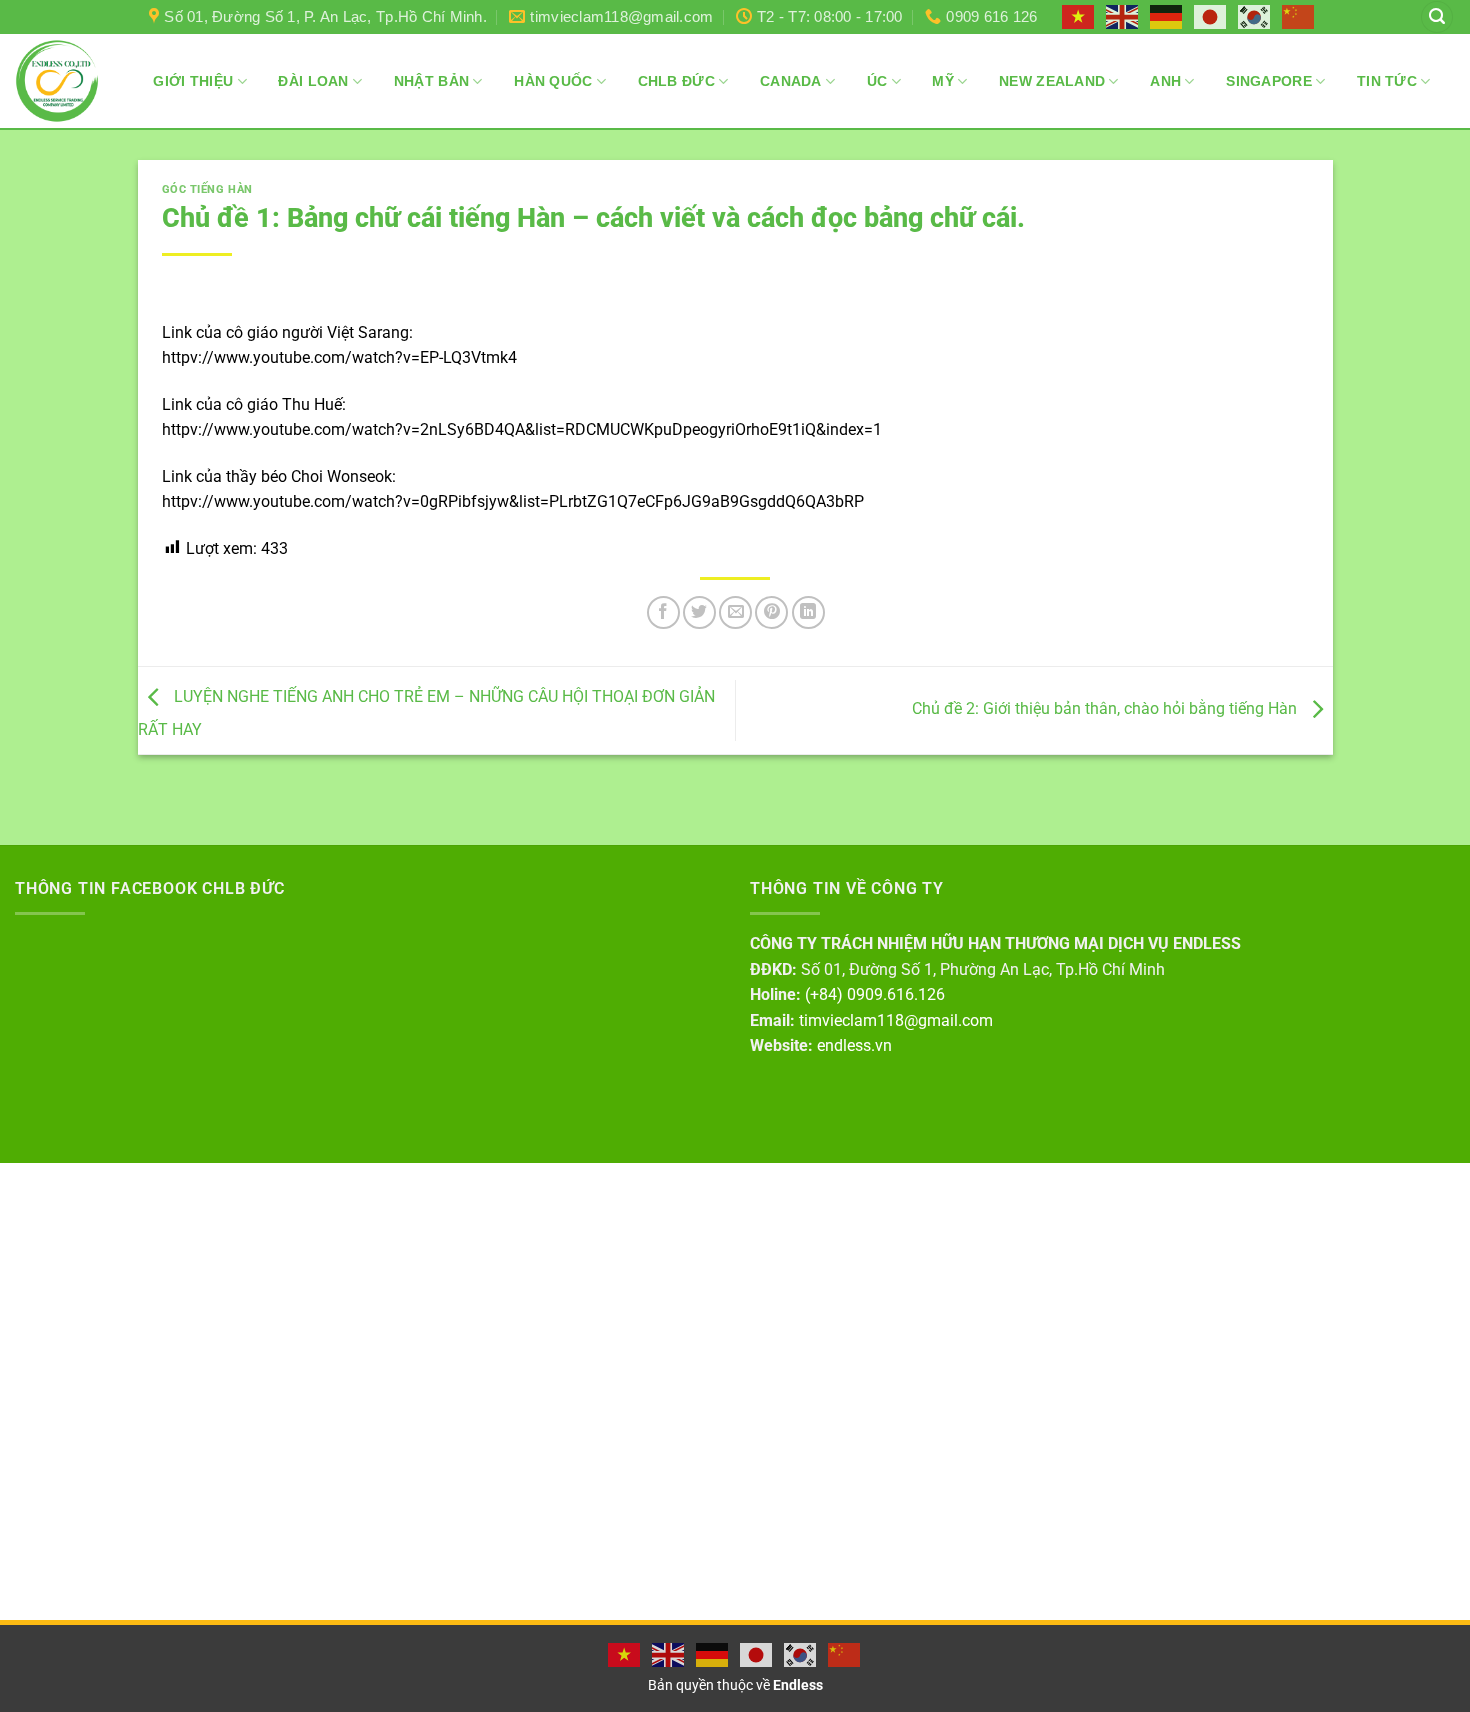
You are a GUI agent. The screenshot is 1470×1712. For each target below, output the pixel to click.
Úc (877, 81)
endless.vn (854, 1045)
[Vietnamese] (1079, 16)
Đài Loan (313, 81)
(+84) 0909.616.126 (875, 994)
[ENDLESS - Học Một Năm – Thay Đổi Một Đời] (57, 81)
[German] (1167, 16)
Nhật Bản (431, 81)
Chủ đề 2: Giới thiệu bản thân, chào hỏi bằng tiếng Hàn (1106, 709)
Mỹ (943, 81)
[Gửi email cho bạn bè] (735, 612)
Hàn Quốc (553, 81)
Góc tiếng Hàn (207, 189)
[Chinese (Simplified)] (1299, 16)
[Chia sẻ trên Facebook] (663, 612)
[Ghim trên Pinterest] (771, 612)
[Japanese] (1211, 16)
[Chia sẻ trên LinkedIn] (808, 612)
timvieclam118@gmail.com (896, 1020)
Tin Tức (1387, 81)
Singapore (1269, 81)
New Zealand (1052, 81)
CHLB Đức (676, 81)
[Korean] (1255, 16)
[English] (1123, 16)
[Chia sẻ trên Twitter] (699, 612)
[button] (1437, 17)
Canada (791, 81)
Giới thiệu (193, 81)
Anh (1165, 81)
